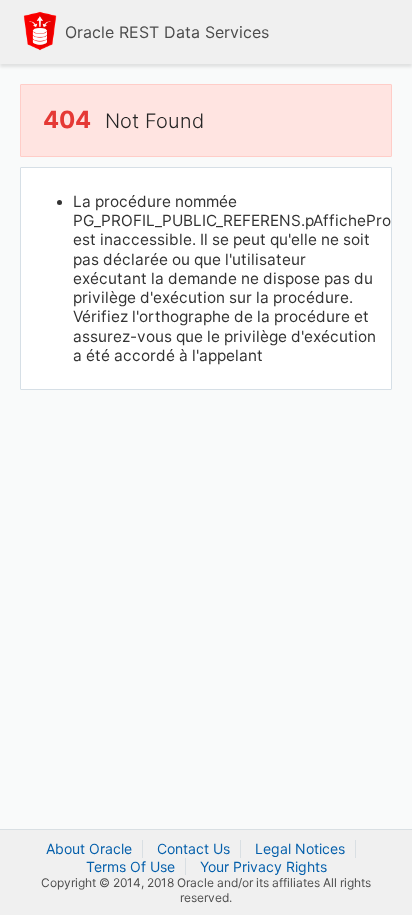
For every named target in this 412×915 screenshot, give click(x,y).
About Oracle (89, 848)
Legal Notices (300, 848)
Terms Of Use (130, 866)
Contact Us (193, 848)
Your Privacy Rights (263, 866)
